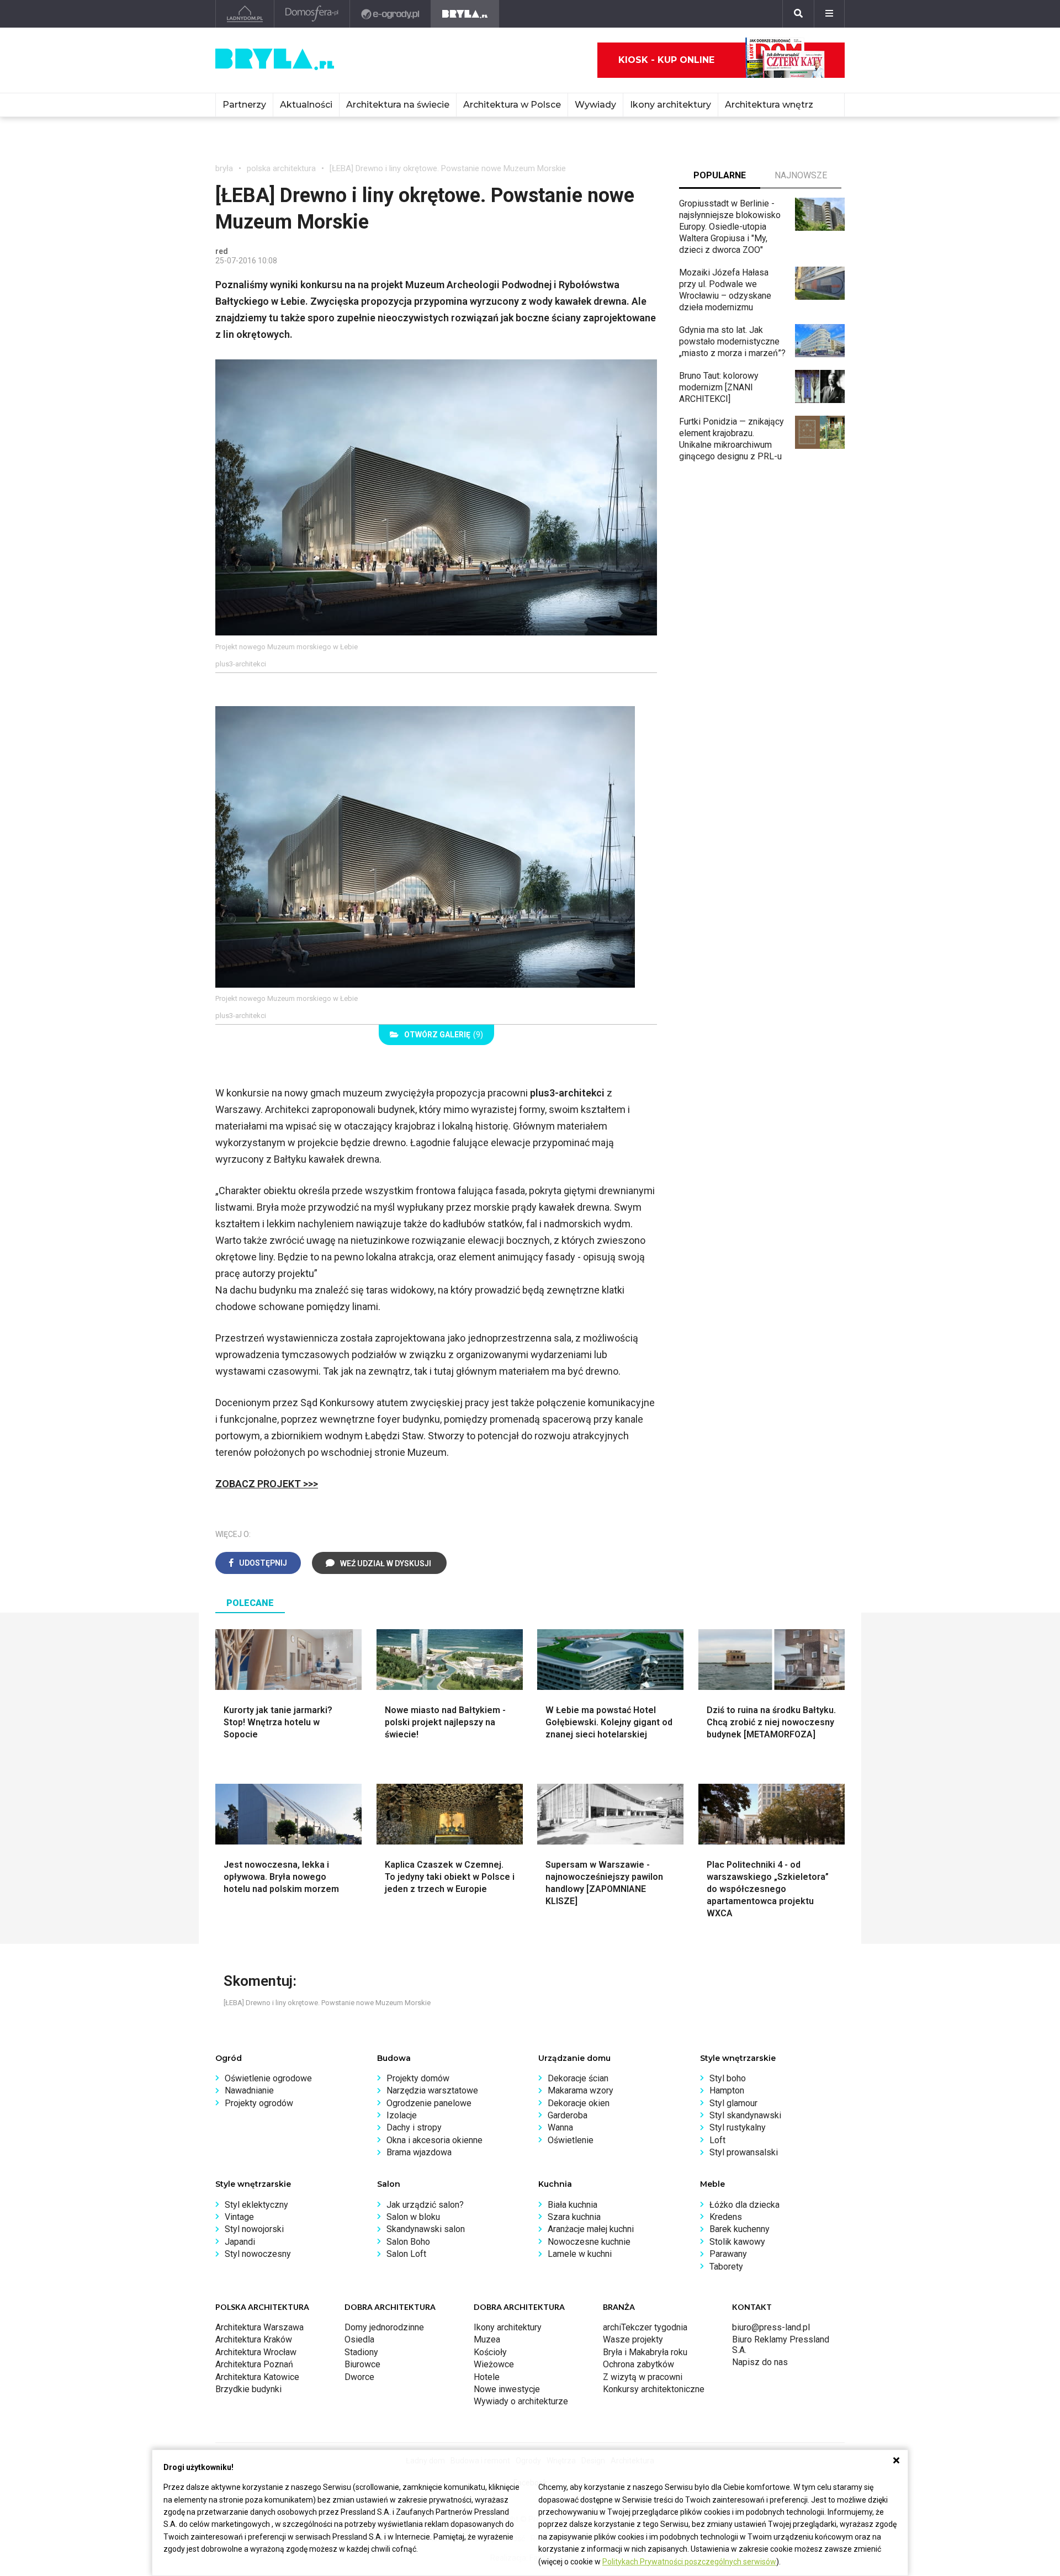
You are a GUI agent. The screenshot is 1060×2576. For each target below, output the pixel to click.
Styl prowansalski (744, 2152)
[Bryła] (465, 14)
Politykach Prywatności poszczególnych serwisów (689, 2562)
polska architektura (281, 168)
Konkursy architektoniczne (654, 2389)
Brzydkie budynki (248, 2389)
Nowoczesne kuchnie (589, 2242)
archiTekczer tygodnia (645, 2327)
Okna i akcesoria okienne (434, 2140)
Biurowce (362, 2364)
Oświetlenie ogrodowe (268, 2078)
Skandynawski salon (426, 2229)
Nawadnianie (249, 2090)
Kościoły (490, 2352)
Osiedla (359, 2339)
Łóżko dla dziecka (744, 2205)
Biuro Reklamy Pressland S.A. (781, 2344)
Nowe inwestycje (507, 2389)
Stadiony (361, 2352)
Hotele (487, 2377)
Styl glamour (733, 2103)
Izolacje (402, 2115)
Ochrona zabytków (638, 2364)
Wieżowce (494, 2364)
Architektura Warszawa (259, 2327)
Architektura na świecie (398, 105)
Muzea (487, 2339)
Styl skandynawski (745, 2115)
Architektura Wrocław (256, 2352)
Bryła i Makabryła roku (645, 2352)
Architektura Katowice (257, 2377)
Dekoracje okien (579, 2103)
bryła (224, 168)
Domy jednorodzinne (384, 2327)
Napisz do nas (760, 2362)
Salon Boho (408, 2242)
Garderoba (568, 2115)
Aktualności (306, 105)
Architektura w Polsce (512, 105)
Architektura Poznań (254, 2364)
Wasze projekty (633, 2339)
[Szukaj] (798, 14)
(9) (444, 1035)
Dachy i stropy (414, 2127)
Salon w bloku (413, 2217)
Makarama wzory (581, 2090)
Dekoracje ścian (578, 2078)
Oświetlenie (571, 2140)
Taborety (726, 2267)
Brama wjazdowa (419, 2152)
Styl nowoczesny (258, 2254)
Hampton (727, 2090)
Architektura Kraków (254, 2339)
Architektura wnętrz (769, 105)
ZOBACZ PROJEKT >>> (267, 1484)
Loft (717, 2140)
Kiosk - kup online (666, 60)
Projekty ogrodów (259, 2103)
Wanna (560, 2127)
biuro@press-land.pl (771, 2327)
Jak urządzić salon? (425, 2205)
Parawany (728, 2254)
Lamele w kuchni (580, 2254)
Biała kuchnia (573, 2205)
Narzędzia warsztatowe (432, 2090)
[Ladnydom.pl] (245, 14)
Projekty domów (418, 2078)
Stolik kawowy (737, 2242)
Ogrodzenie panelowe (429, 2103)
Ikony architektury (671, 105)
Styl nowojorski (254, 2229)
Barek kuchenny (740, 2229)
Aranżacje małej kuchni (591, 2229)
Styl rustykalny (738, 2127)
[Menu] (829, 14)
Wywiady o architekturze (521, 2401)
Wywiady (595, 105)
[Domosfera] (312, 14)
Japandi (240, 2242)
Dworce (359, 2377)
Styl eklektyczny (256, 2205)
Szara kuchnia (574, 2217)
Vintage (239, 2217)
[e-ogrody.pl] (391, 14)
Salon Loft (406, 2254)
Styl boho (728, 2078)
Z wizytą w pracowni (643, 2377)
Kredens (726, 2217)
